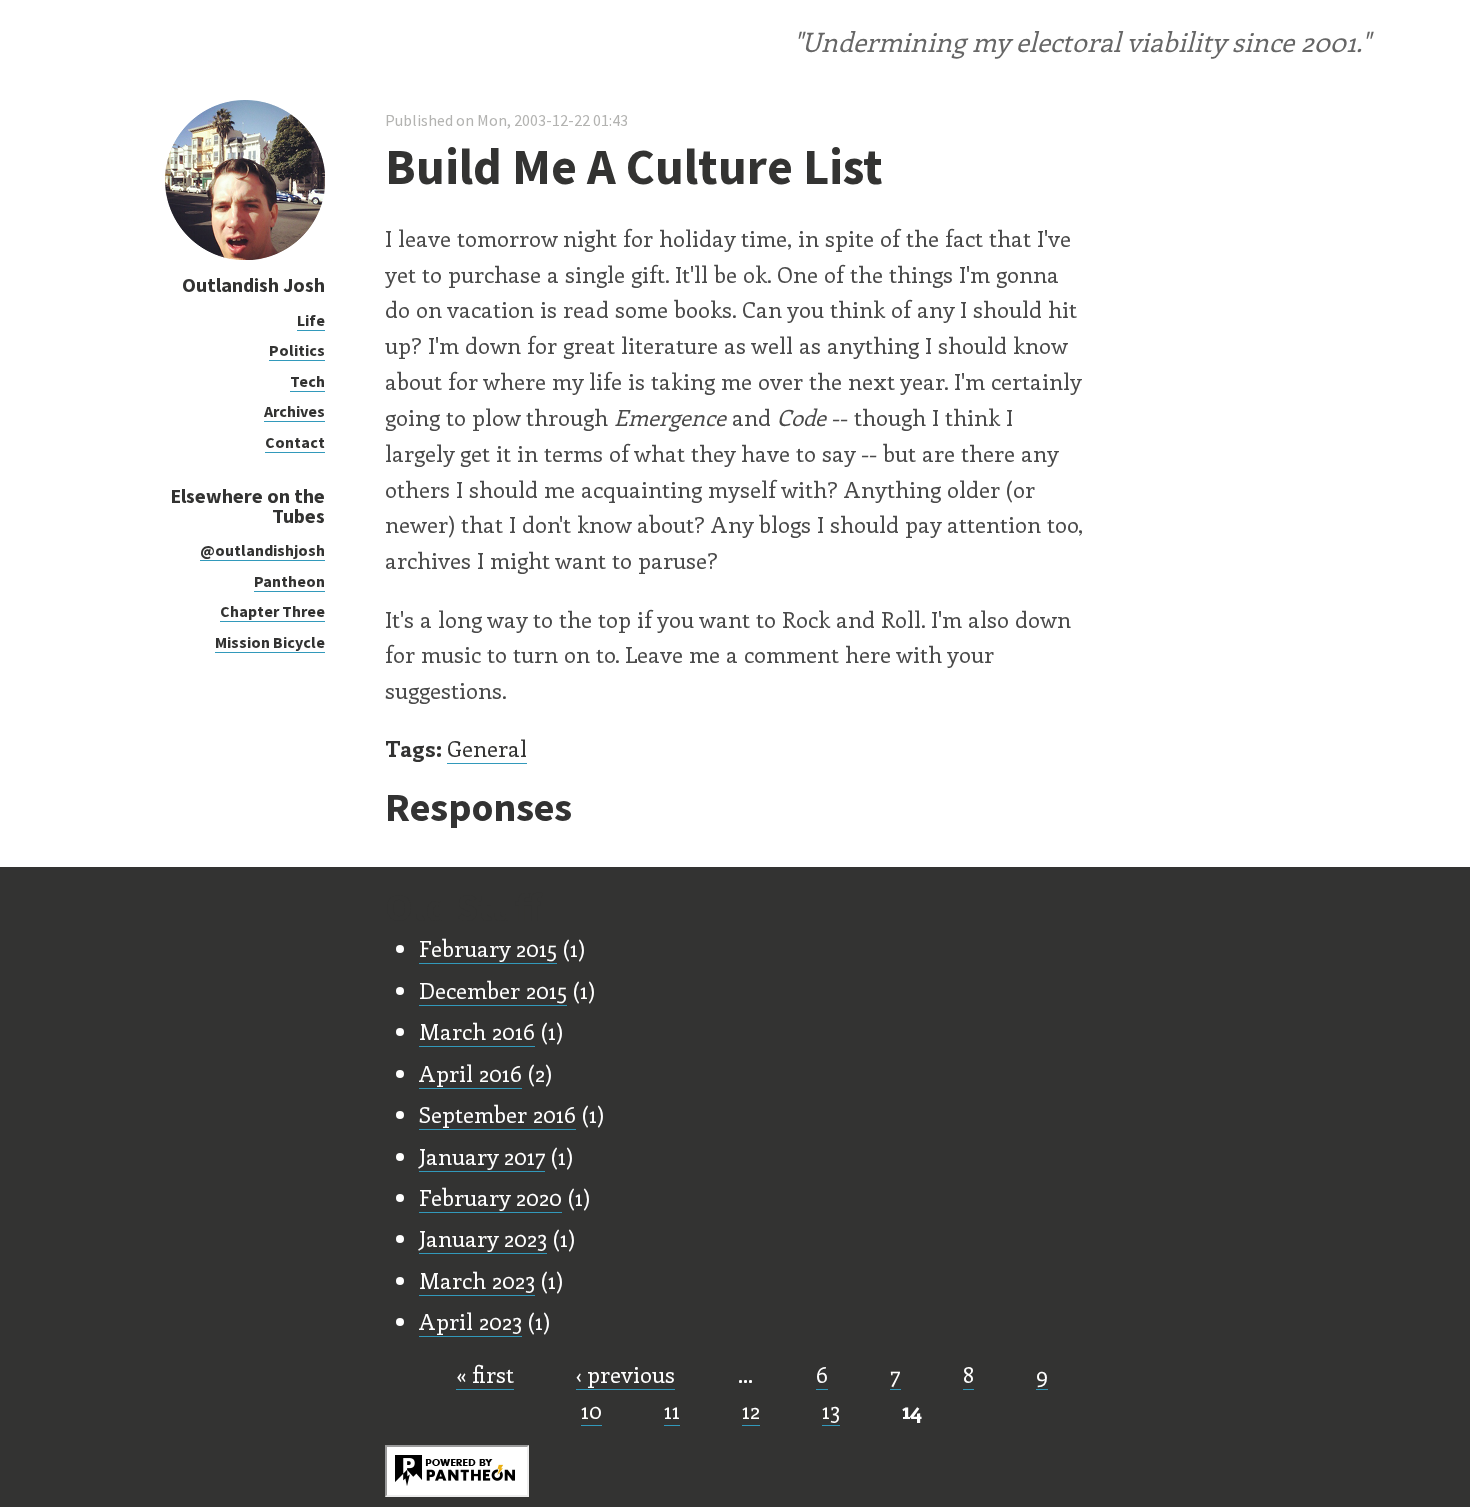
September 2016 (497, 1114)
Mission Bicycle (270, 642)
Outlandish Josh (253, 284)
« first (485, 1374)
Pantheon (289, 581)
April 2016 (470, 1073)
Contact (295, 442)
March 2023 (477, 1280)
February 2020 (490, 1197)
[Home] (245, 254)
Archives (294, 411)
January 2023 (483, 1238)
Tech (307, 381)
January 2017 (482, 1156)
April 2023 (470, 1321)
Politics (297, 350)
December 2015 (493, 990)
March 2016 (477, 1031)
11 (672, 1410)
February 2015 (488, 948)
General (487, 748)
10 (591, 1410)
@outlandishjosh (262, 550)
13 (831, 1410)
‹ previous (625, 1374)
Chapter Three (272, 611)
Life (311, 320)
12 (751, 1410)
